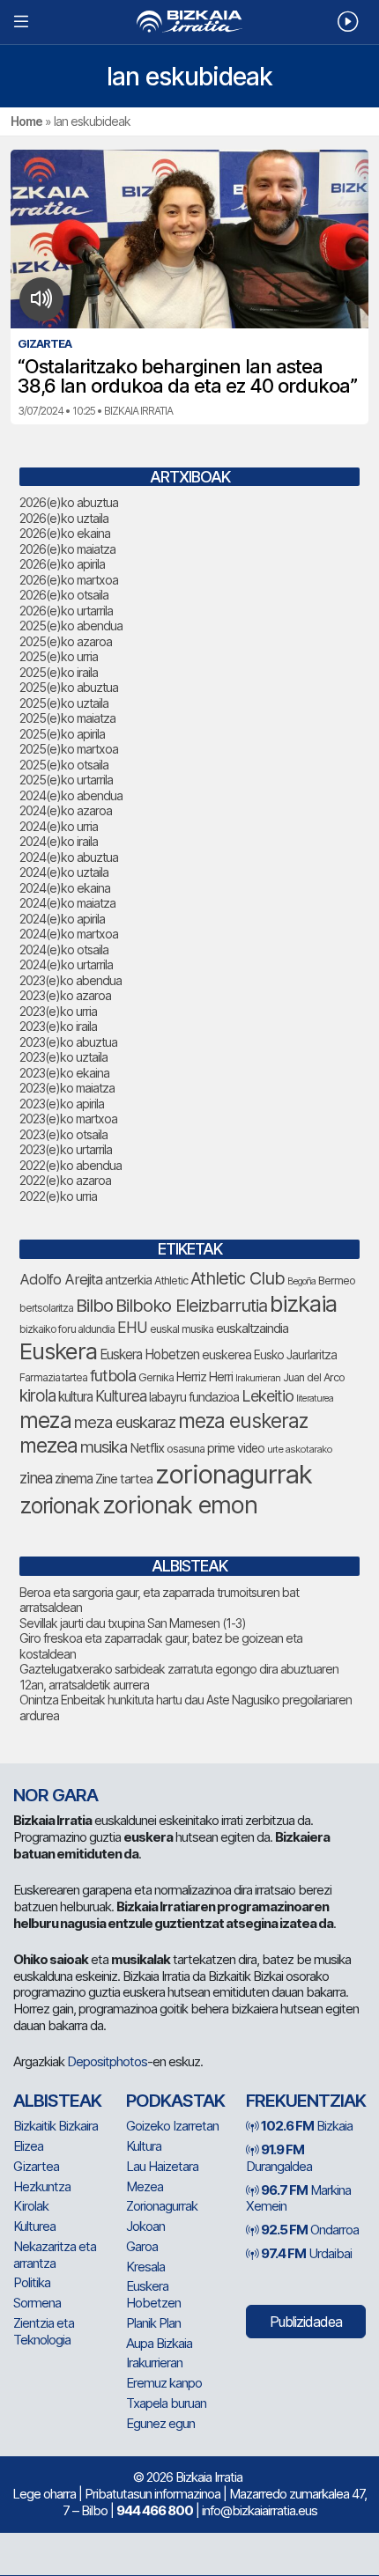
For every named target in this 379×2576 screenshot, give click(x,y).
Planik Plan (153, 2323)
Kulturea (121, 1396)
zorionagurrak (234, 1474)
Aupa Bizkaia (159, 2343)
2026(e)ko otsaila (64, 595)
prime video (236, 1448)
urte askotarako (300, 1449)
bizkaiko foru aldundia (67, 1329)
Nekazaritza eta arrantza (55, 2255)
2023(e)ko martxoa (68, 1119)
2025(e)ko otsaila (64, 765)
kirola (37, 1396)
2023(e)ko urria (58, 1011)
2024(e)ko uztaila (64, 872)
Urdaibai (306, 2253)
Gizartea (36, 2166)
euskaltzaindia (252, 1328)
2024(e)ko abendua (71, 795)
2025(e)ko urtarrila (66, 780)
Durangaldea (279, 2158)
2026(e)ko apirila (62, 564)
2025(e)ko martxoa (69, 749)
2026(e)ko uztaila (64, 518)
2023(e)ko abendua (71, 980)
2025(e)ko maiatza (67, 718)
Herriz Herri (204, 1377)
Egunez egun (160, 2423)
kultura (75, 1397)
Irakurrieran (258, 1378)
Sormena (37, 2303)
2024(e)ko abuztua (69, 857)
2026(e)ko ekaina (65, 533)
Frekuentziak (306, 2101)
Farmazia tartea (53, 1377)
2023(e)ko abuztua (68, 1042)
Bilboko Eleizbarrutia (191, 1306)
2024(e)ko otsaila (64, 949)
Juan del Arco (314, 1377)
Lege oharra (44, 2494)
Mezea (145, 2186)
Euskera (58, 1351)
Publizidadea (306, 2322)
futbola (113, 1375)
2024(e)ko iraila (59, 841)
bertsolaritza (46, 1308)
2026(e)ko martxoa (69, 580)
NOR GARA (56, 1795)
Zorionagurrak (162, 2206)
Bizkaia (307, 2126)
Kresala (145, 2267)
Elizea (28, 2146)
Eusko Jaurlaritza (295, 1355)
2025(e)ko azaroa (66, 641)
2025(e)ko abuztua (69, 687)
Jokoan (145, 2226)
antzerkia (128, 1280)
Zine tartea (124, 1479)
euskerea (227, 1354)
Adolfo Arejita (61, 1279)
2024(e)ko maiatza (67, 903)
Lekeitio (268, 1395)
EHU (132, 1327)
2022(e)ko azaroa (65, 1180)
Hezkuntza (42, 2186)
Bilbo (94, 1305)
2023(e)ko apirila (62, 1104)
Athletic (171, 1281)
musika (104, 1446)
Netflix (147, 1448)
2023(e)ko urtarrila (66, 1149)
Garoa (142, 2246)
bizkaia (303, 1303)
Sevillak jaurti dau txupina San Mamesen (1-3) (133, 1623)
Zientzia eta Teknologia (44, 2331)
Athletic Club (238, 1278)
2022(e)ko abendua (71, 1165)
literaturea (315, 1398)
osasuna (186, 1449)
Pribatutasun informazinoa (152, 2494)
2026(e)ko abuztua (69, 502)
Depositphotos (107, 2061)
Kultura (144, 2146)
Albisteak (57, 2101)
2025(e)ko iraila (59, 672)
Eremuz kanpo (164, 2383)
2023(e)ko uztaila (63, 1057)
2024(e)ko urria (59, 826)
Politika (32, 2282)
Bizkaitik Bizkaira (56, 2126)
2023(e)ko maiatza (67, 1088)
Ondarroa (310, 2230)
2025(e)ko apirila (62, 734)
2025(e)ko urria (59, 656)
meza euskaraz (125, 1422)
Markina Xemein (298, 2198)
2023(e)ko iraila (58, 1026)
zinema (74, 1479)
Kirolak (31, 2206)
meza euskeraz (243, 1420)
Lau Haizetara (162, 2166)
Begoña (301, 1281)
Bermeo (337, 1281)
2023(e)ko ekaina (64, 1073)
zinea (36, 1478)
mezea (48, 1446)
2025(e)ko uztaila (64, 703)
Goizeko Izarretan (172, 2126)
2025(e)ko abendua (71, 626)
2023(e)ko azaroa (65, 995)
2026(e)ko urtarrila (66, 611)
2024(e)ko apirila (62, 919)
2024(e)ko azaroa (66, 810)
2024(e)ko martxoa (69, 934)
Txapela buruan (166, 2403)
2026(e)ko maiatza (67, 549)
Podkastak (175, 2101)
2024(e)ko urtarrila (66, 964)
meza (45, 1420)
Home (26, 121)
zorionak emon (180, 1505)
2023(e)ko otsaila (63, 1134)
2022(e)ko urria (58, 1196)
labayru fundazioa (194, 1397)
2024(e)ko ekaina (65, 888)
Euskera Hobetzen (149, 1354)
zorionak (59, 1505)
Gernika (156, 1377)
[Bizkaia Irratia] (189, 22)
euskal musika (182, 1329)
